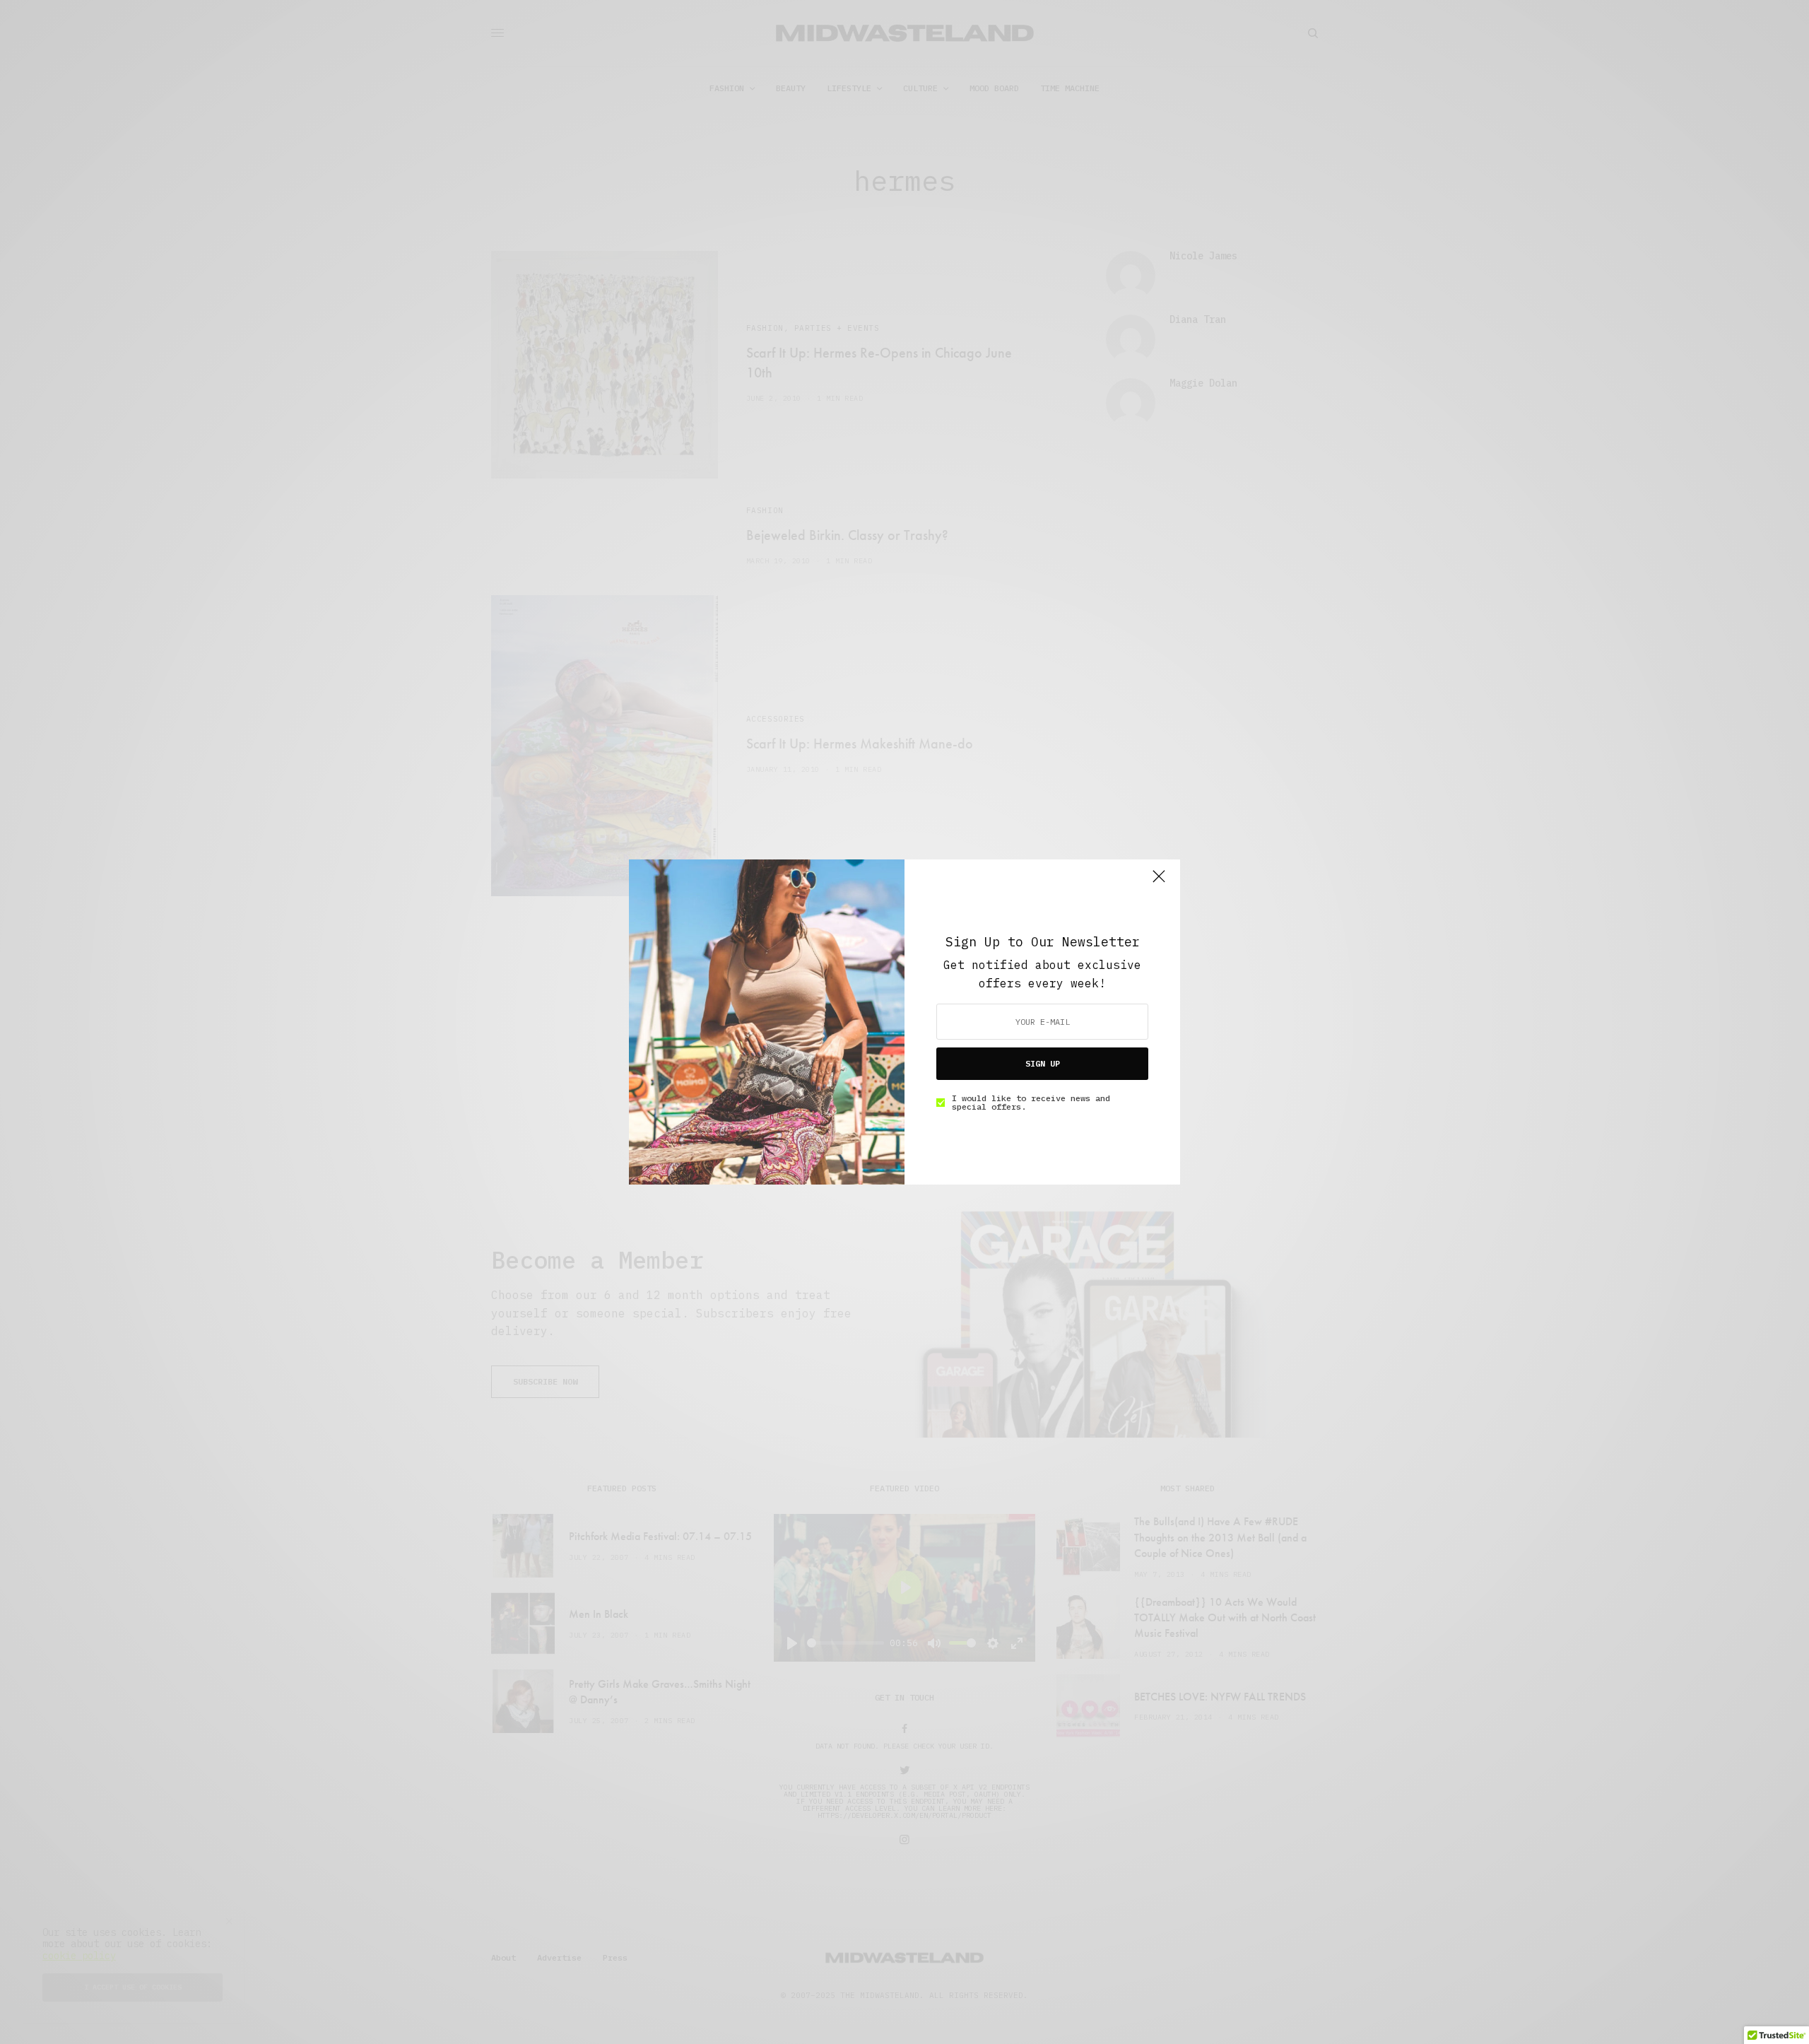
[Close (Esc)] (1159, 882)
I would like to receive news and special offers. (1031, 1103)
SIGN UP (1043, 1063)
